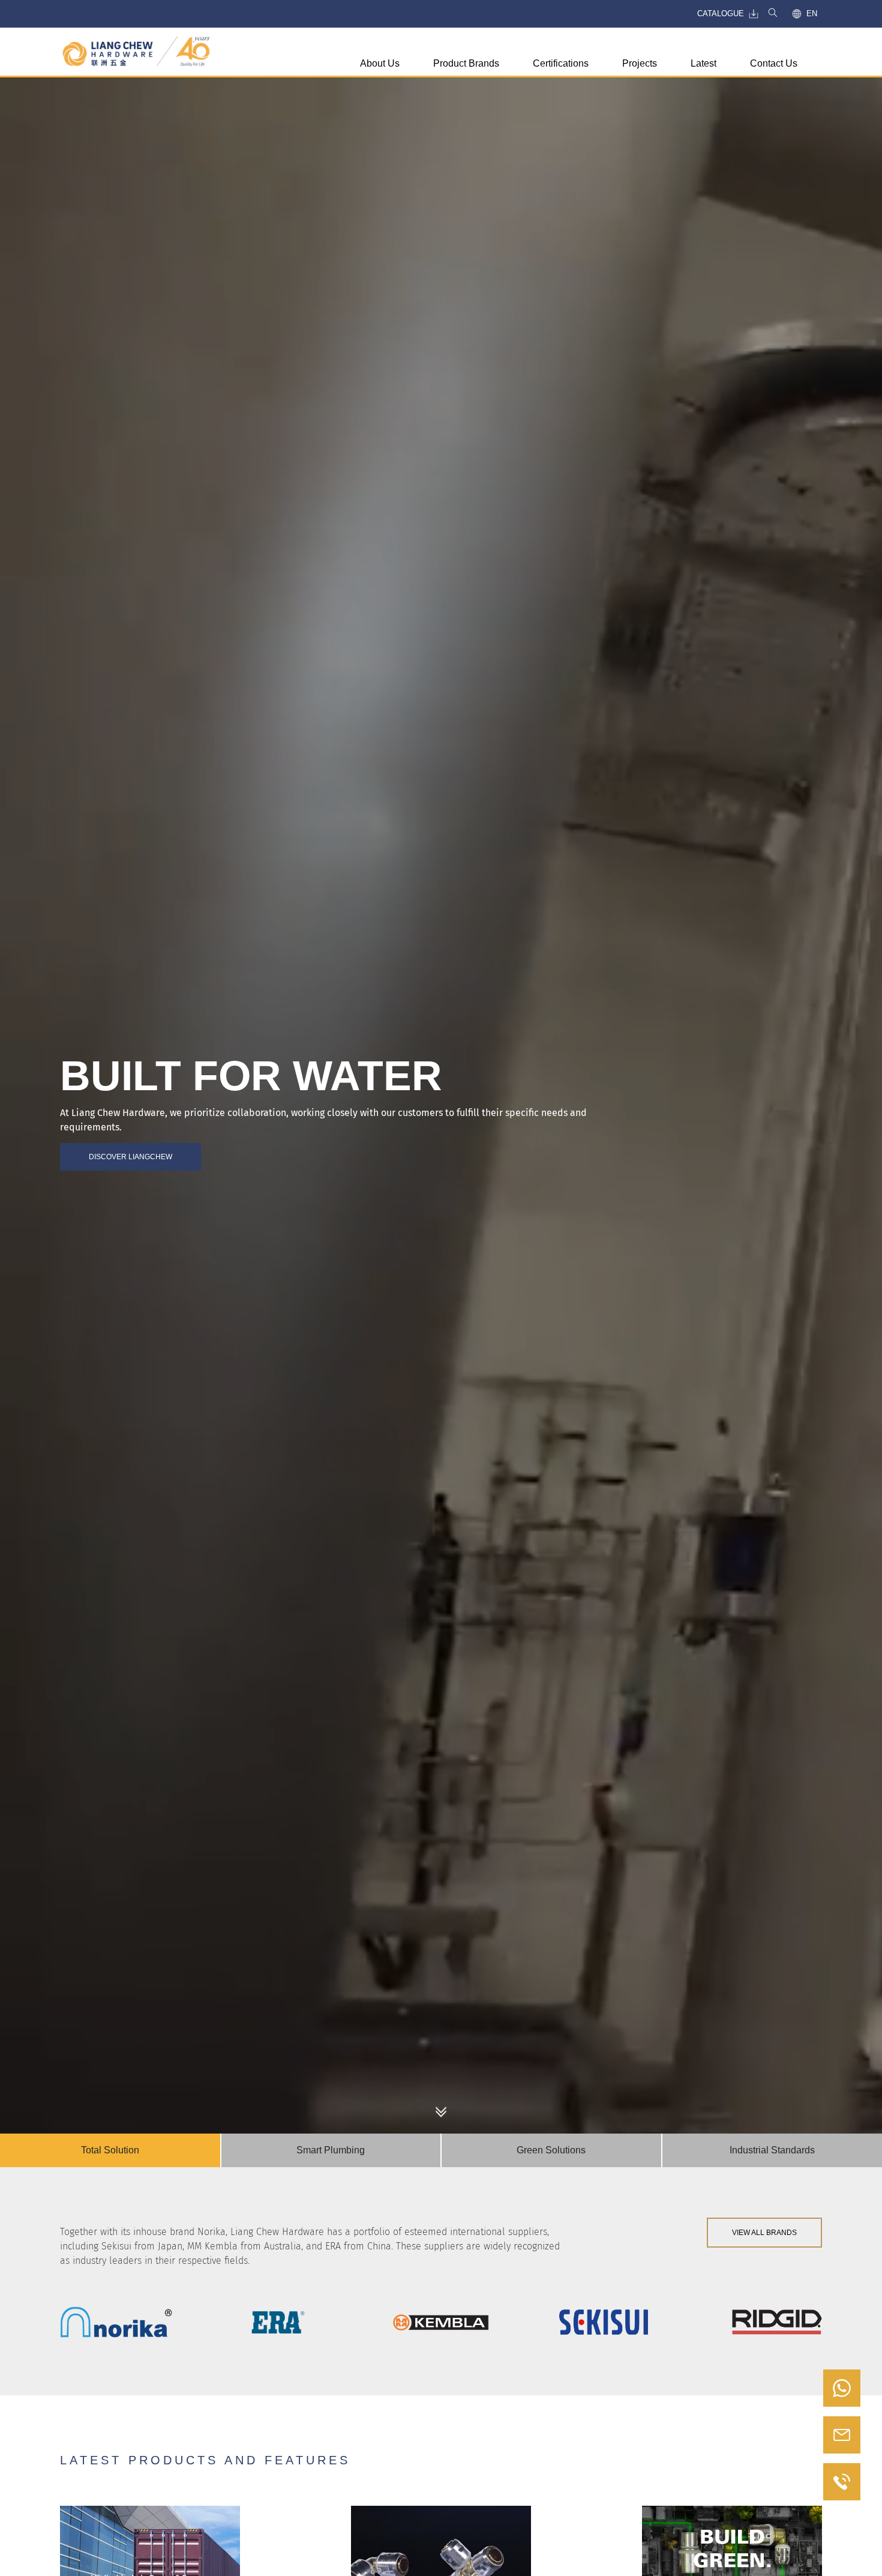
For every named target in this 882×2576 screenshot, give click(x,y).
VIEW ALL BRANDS (764, 2233)
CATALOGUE (721, 14)
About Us (380, 63)
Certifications (561, 63)
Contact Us (774, 63)
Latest (703, 63)
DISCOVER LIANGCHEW (130, 1157)
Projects (640, 63)
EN (812, 14)
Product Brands (466, 63)
